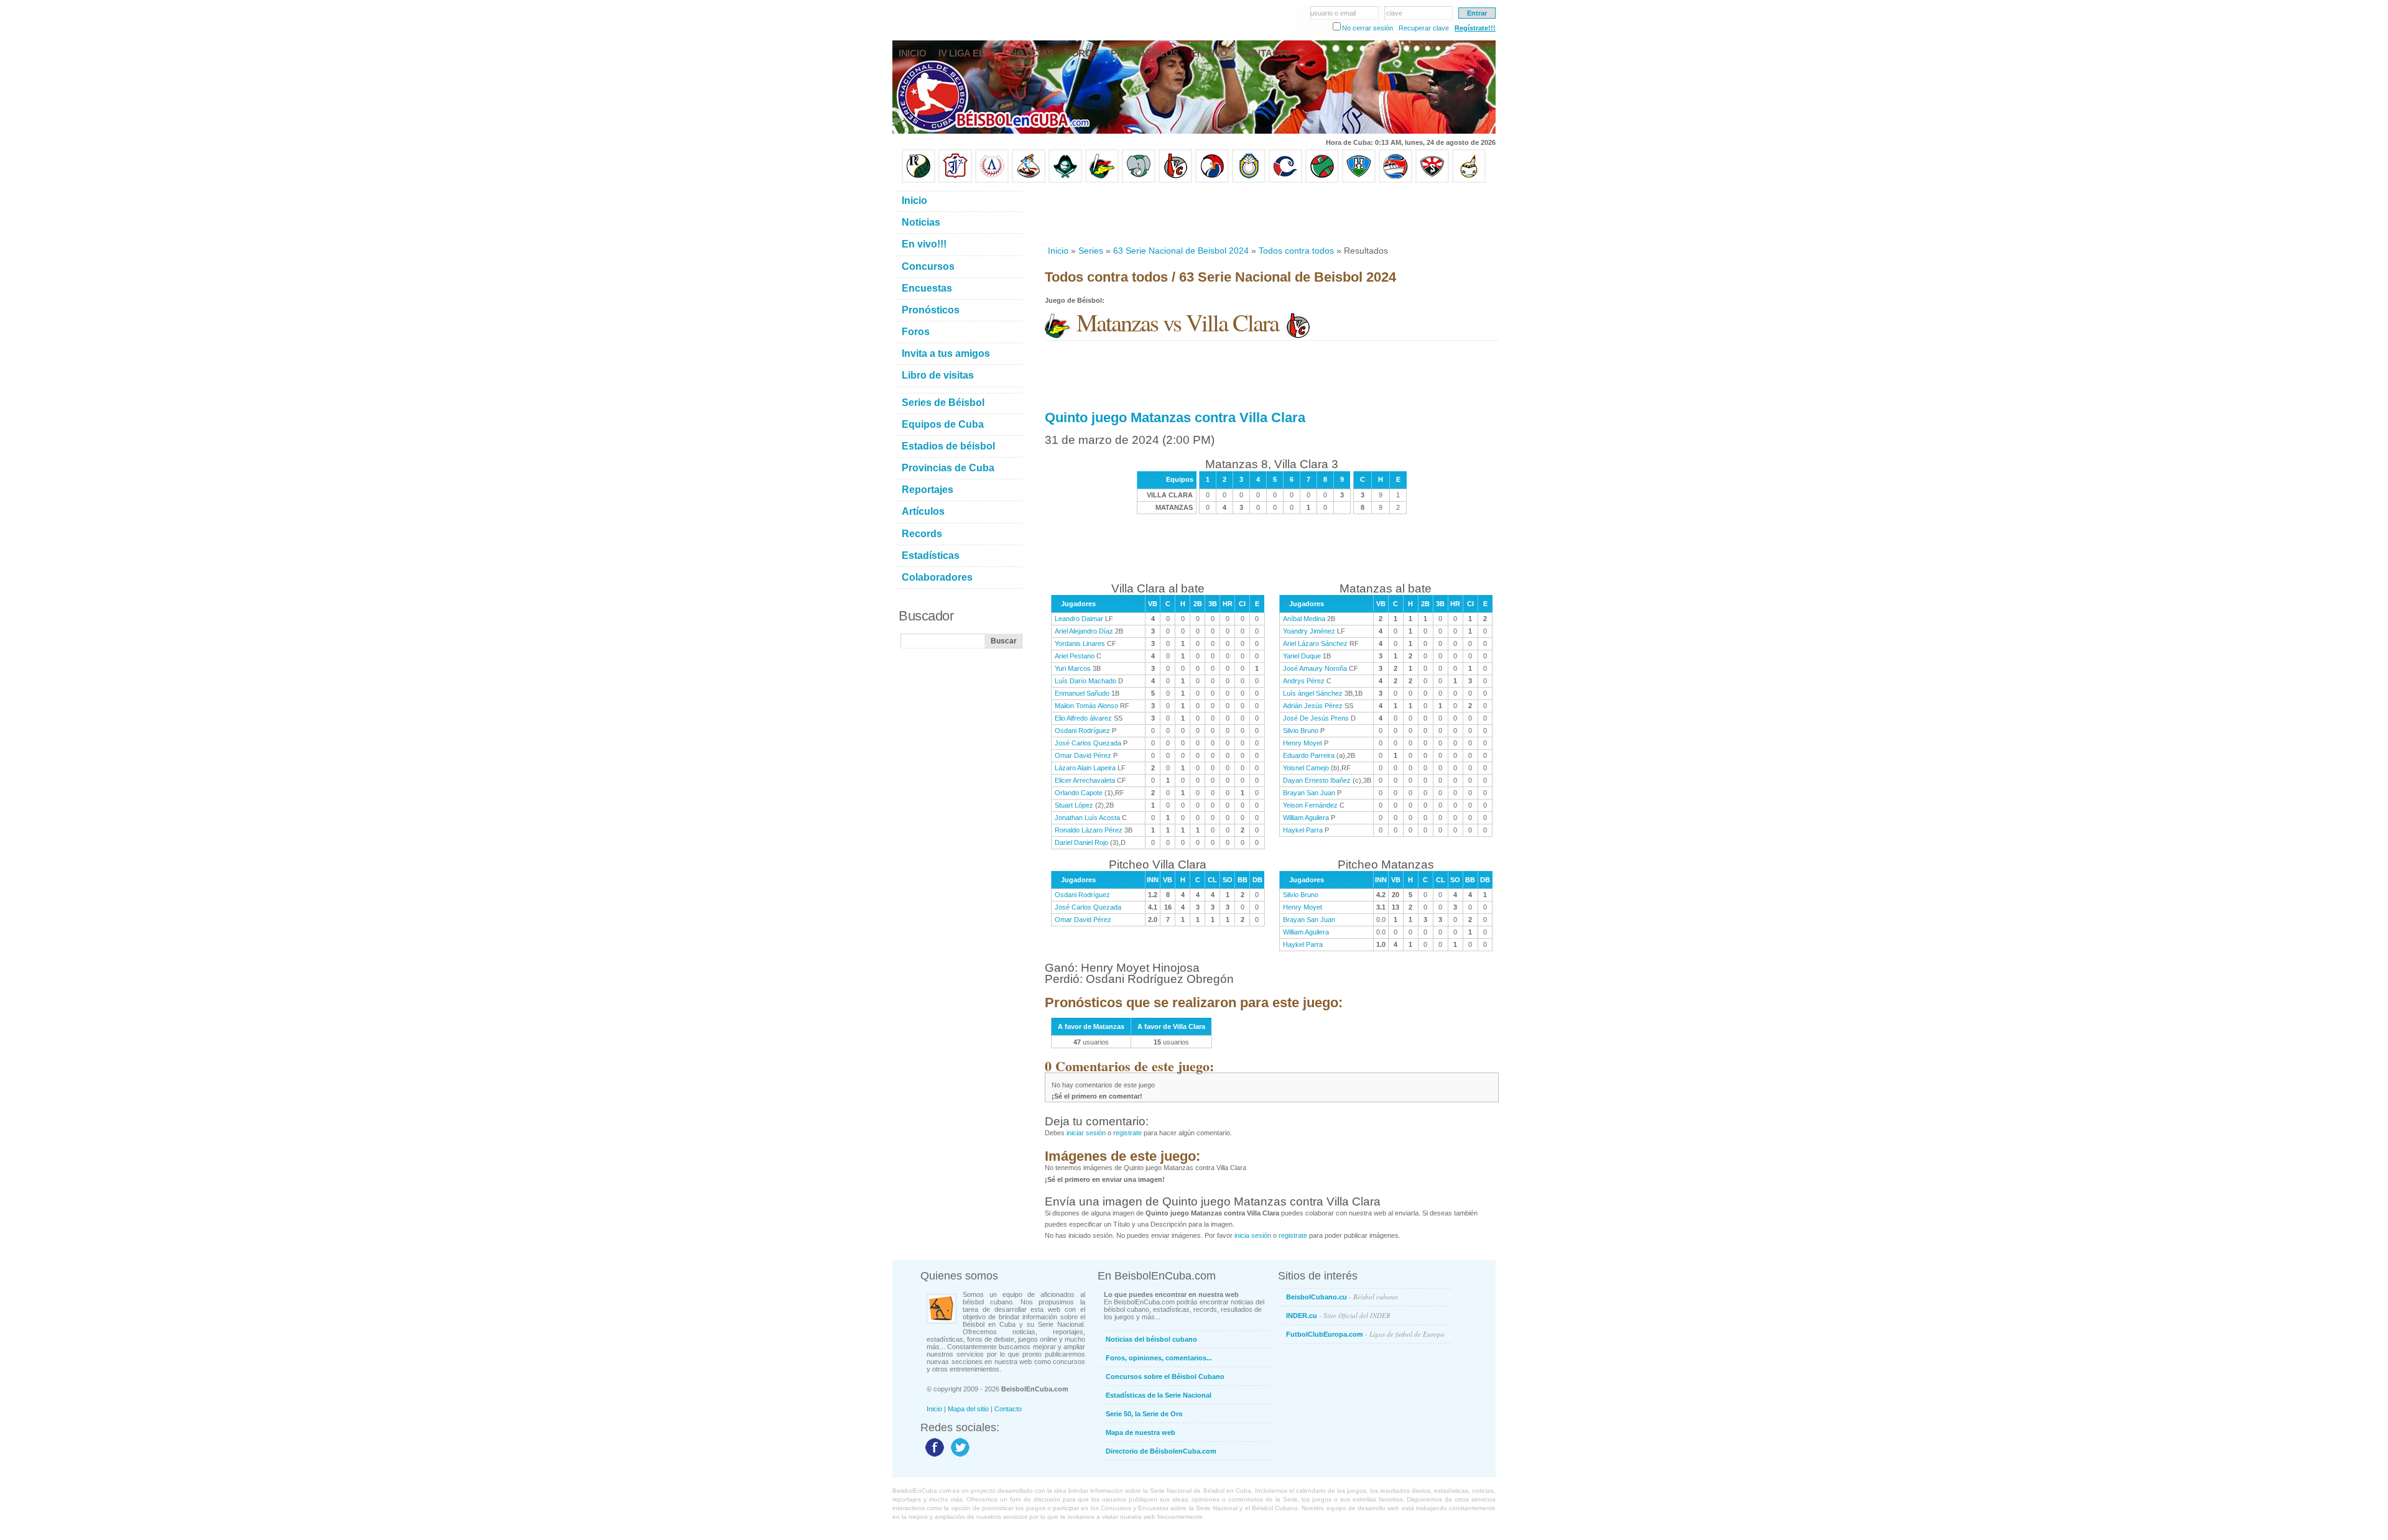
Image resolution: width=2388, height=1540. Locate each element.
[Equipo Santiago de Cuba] (1432, 180)
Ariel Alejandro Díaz (1084, 631)
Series (1091, 251)
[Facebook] (933, 1456)
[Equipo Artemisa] (992, 180)
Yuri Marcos (1073, 668)
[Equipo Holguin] (1359, 180)
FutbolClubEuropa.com (1365, 1334)
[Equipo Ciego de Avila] (1249, 180)
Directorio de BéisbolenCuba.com (1161, 1451)
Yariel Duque (1302, 656)
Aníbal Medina (1304, 619)
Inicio (1058, 251)
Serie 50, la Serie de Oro (1144, 1414)
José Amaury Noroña (1315, 668)
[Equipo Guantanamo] (1469, 180)
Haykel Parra (1303, 830)
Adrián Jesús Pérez (1313, 706)
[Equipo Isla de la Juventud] (1065, 180)
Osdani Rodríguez (1082, 731)
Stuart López (1074, 805)
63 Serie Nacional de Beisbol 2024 (1181, 251)
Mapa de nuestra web (1141, 1432)
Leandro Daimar (1079, 619)
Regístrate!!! (1475, 28)
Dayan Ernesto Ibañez (1317, 780)
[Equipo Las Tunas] (1322, 180)
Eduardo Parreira (1309, 755)
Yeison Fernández (1310, 805)
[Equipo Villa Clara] (1175, 180)
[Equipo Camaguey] (1285, 180)
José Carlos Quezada (1088, 743)
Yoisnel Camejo (1306, 768)
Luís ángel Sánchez (1313, 693)
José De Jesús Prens (1316, 718)
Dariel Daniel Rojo (1081, 842)
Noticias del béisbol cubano (1151, 1339)
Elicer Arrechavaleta (1085, 780)
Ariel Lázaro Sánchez (1315, 643)
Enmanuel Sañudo (1082, 693)
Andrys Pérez (1304, 681)
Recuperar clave (1424, 28)
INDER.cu (1338, 1315)
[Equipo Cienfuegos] (1139, 180)
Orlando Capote (1079, 793)
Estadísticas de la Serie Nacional (1159, 1395)
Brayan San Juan (1309, 793)
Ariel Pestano (1075, 656)
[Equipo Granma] (1395, 180)
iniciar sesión (1086, 1133)
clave (1394, 13)
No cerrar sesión (1368, 28)
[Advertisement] (1271, 214)
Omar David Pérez (1083, 755)
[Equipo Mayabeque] (1029, 180)
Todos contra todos (1296, 251)
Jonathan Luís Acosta (1087, 818)
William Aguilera (1306, 818)
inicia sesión (1253, 1235)
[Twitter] (959, 1456)
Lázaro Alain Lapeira (1085, 768)
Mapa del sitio (968, 1409)
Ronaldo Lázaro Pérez (1089, 830)
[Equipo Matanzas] (1102, 180)
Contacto (1008, 1409)
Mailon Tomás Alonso (1086, 706)
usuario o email (1333, 13)
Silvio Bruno (1301, 731)
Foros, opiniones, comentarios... (1159, 1358)
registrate (1127, 1133)
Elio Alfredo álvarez (1083, 718)
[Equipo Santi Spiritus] (1212, 180)
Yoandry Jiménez (1309, 631)
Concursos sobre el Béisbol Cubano (1165, 1376)
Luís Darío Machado (1085, 681)
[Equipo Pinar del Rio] (919, 180)
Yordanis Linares (1080, 643)
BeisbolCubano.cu (1342, 1297)
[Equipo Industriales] (955, 180)
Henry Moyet (1303, 743)
